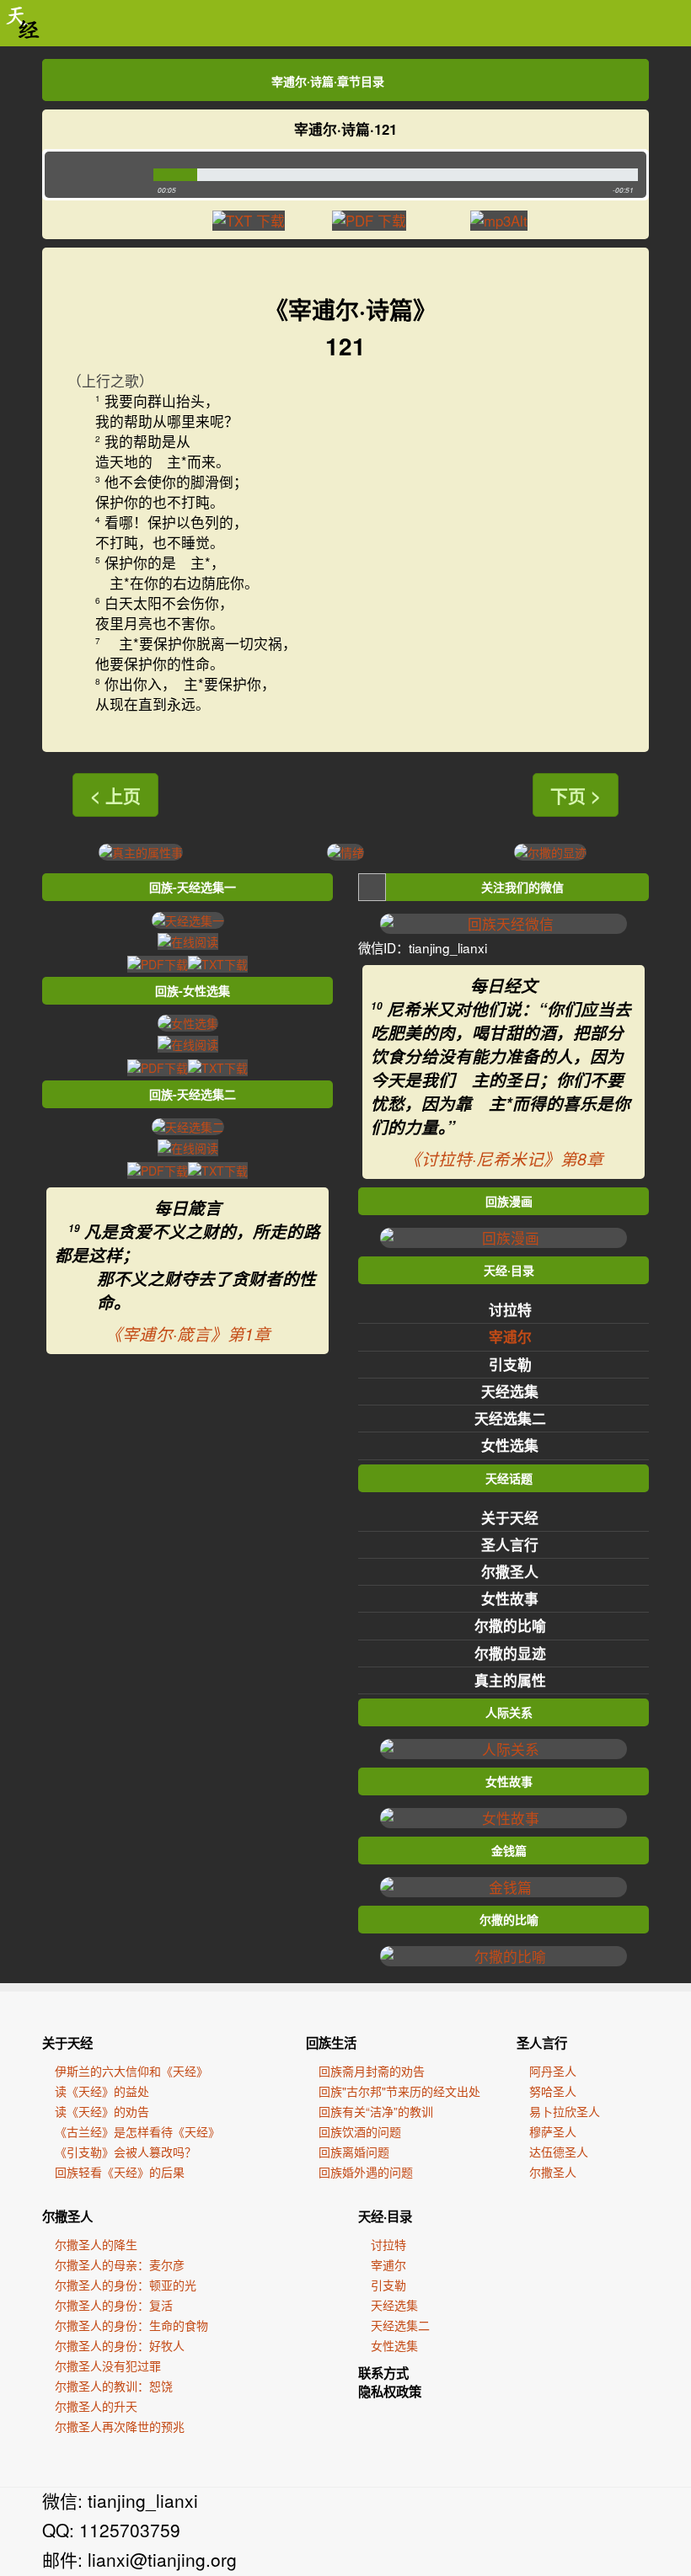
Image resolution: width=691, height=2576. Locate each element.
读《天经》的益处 (102, 2091)
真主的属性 (510, 1680)
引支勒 (510, 1364)
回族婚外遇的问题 (366, 2172)
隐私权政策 (390, 2392)
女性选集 (510, 1445)
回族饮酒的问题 (360, 2131)
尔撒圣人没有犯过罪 (108, 2365)
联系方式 (383, 2373)
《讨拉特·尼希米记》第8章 (504, 1159)
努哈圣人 (553, 2091)
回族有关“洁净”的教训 (376, 2111)
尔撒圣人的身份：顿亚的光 (126, 2285)
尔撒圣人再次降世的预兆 (120, 2426)
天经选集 (510, 1391)
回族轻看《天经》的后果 (120, 2172)
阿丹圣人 (553, 2071)
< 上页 (115, 795)
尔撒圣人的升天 (96, 2406)
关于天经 (510, 1517)
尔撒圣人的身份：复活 (114, 2305)
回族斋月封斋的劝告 (372, 2071)
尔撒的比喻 (510, 1625)
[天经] (23, 23)
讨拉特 (510, 1309)
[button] (95, 175)
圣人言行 (510, 1544)
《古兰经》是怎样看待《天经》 (137, 2131)
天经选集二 (510, 1418)
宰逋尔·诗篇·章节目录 (328, 81)
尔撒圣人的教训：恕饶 (114, 2386)
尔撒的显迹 (510, 1653)
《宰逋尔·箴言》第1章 (188, 1334)
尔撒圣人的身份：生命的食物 (131, 2325)
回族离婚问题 (354, 2152)
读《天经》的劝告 (102, 2111)
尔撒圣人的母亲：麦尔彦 (120, 2264)
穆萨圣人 (553, 2131)
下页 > (576, 795)
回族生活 (331, 2043)
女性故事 (510, 1598)
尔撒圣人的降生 (96, 2244)
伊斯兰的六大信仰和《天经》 (131, 2071)
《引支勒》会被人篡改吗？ (126, 2152)
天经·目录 (385, 2216)
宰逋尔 (510, 1336)
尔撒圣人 (510, 1571)
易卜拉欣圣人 (565, 2111)
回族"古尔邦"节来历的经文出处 (399, 2091)
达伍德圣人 (559, 2152)
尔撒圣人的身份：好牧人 (120, 2345)
